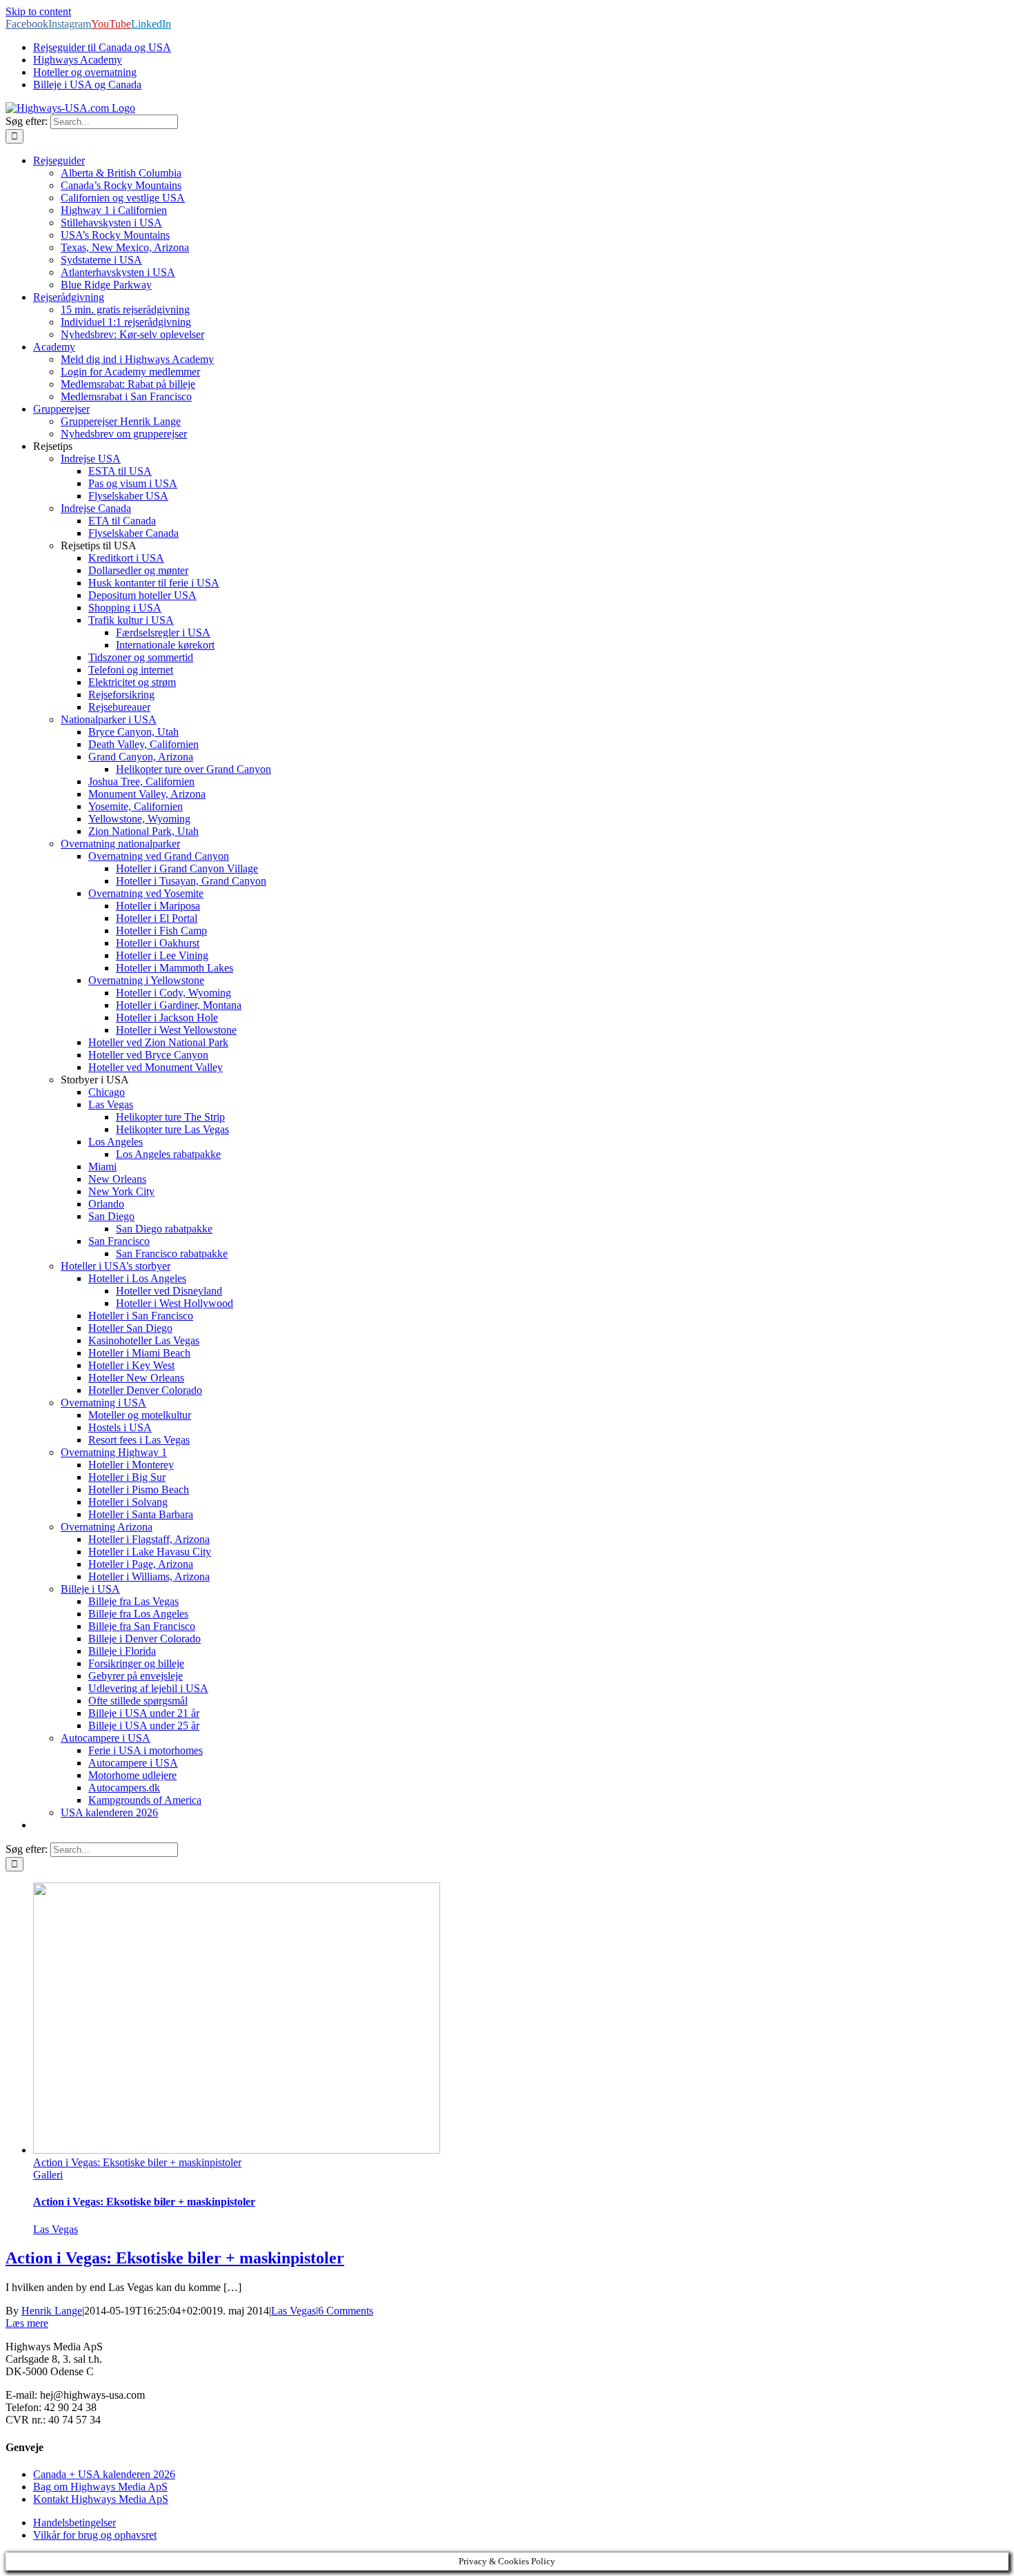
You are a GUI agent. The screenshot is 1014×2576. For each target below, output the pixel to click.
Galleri (48, 2175)
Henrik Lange (52, 2311)
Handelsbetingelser (74, 2523)
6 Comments (346, 2311)
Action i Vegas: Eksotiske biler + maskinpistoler (137, 2162)
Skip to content (38, 11)
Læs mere (27, 2323)
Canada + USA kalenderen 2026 (104, 2474)
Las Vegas (56, 2229)
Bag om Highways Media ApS (100, 2487)
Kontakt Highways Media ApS (101, 2499)
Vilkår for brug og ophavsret (95, 2535)
